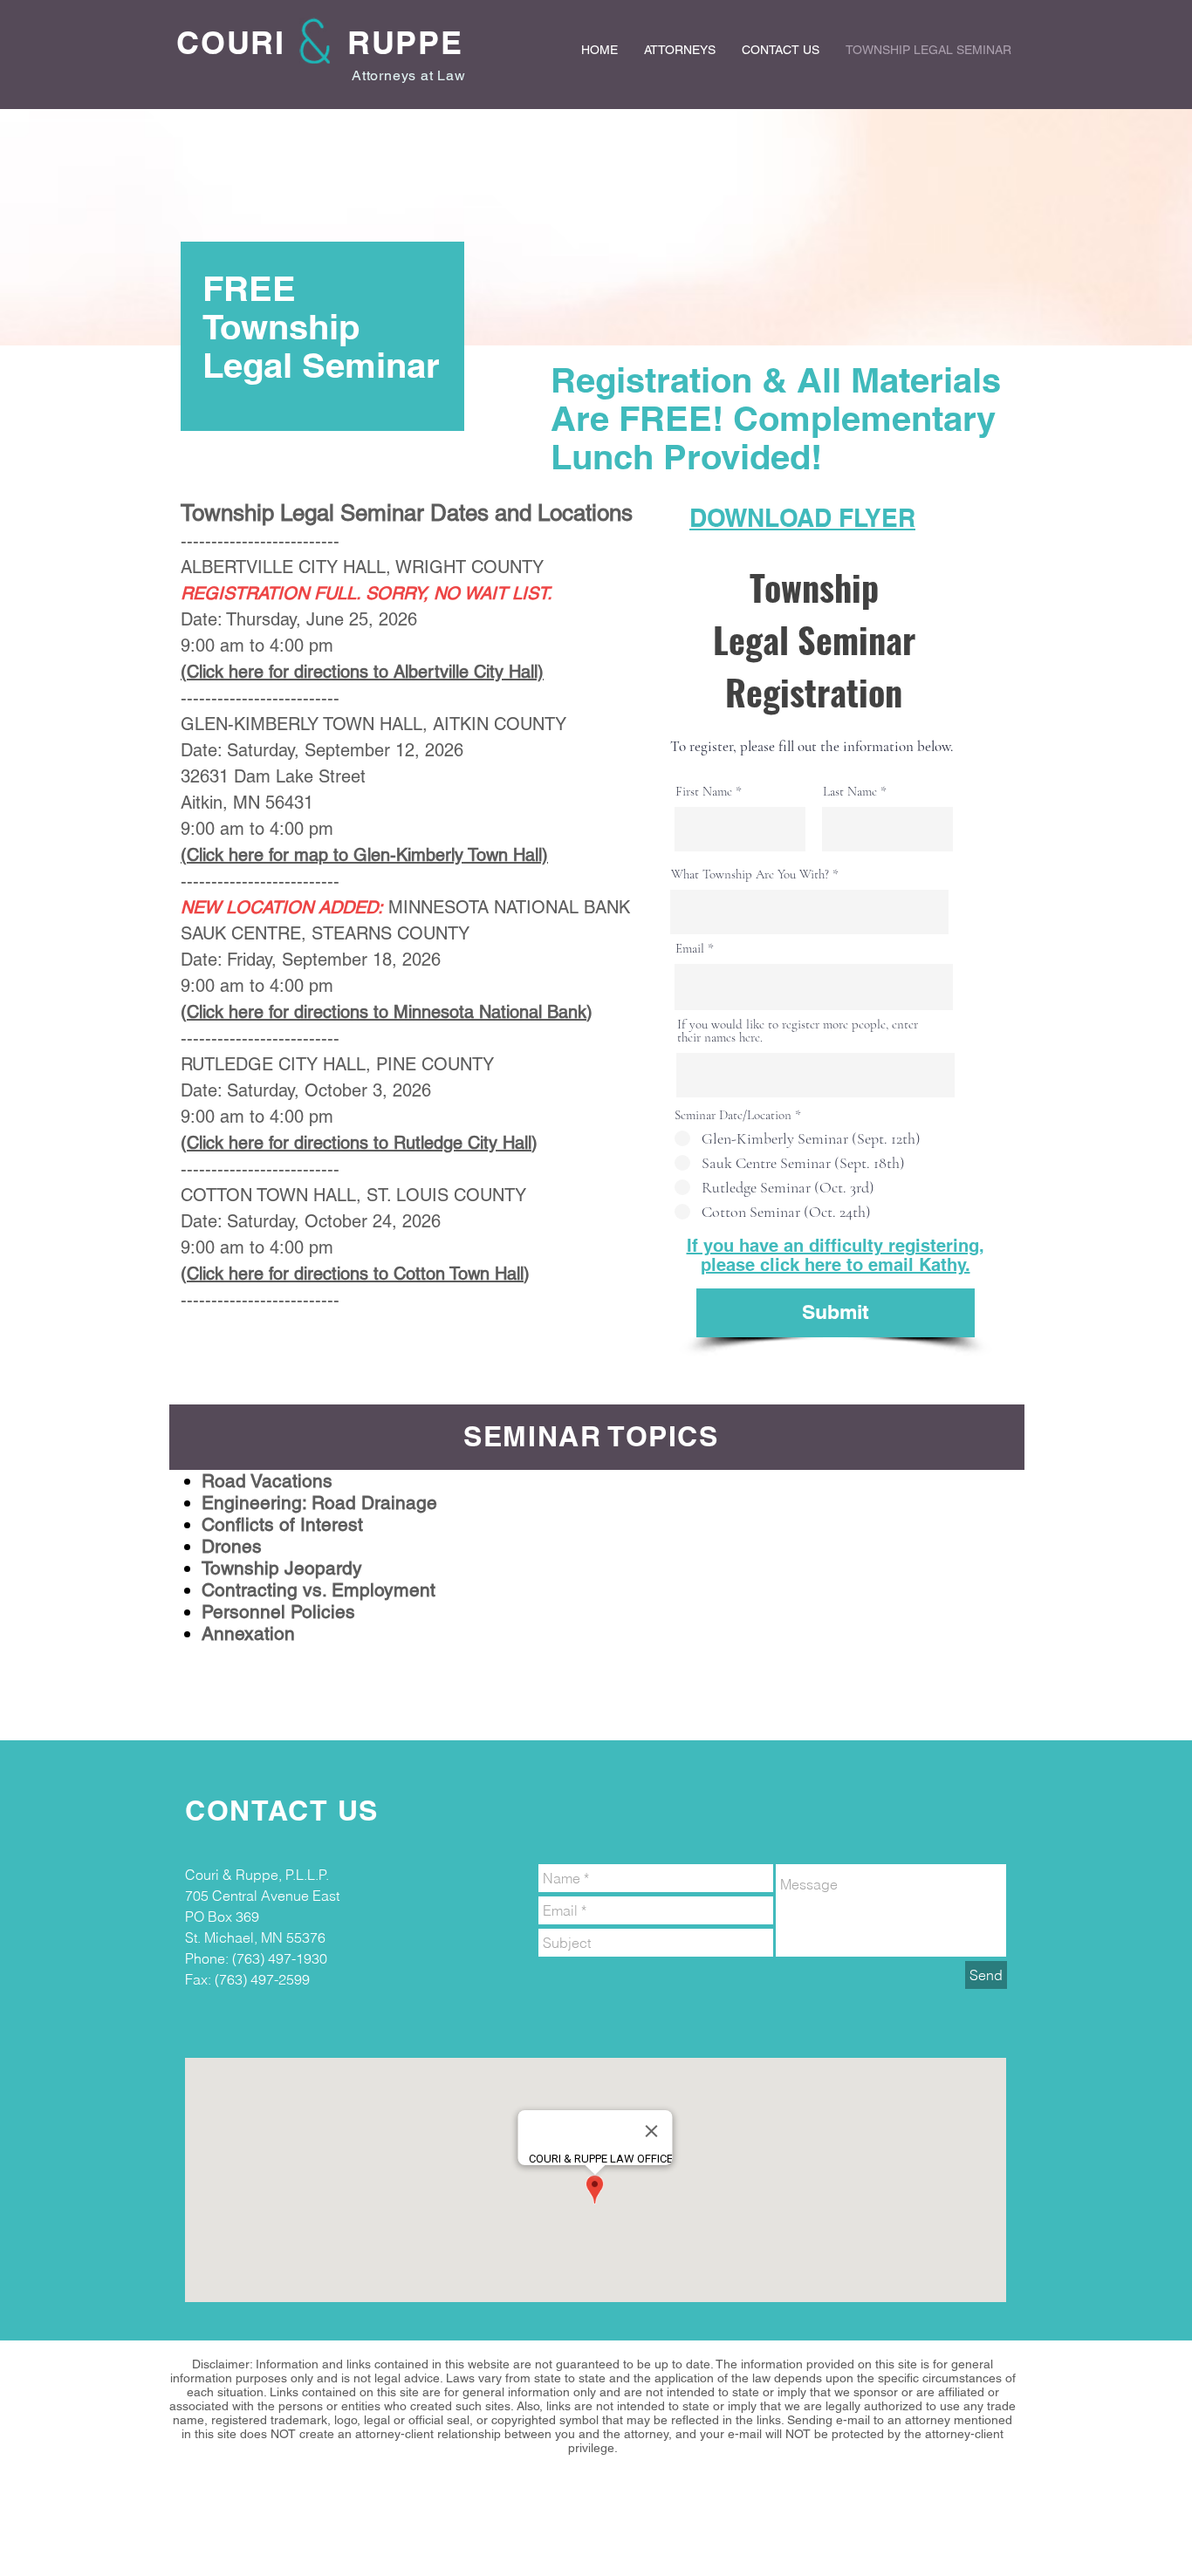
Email (690, 949)
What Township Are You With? (750, 875)
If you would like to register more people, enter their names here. (798, 1031)
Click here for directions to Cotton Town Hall (355, 1274)
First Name (704, 792)
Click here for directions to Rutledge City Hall (359, 1143)
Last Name (850, 792)
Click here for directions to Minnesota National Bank (387, 1012)
